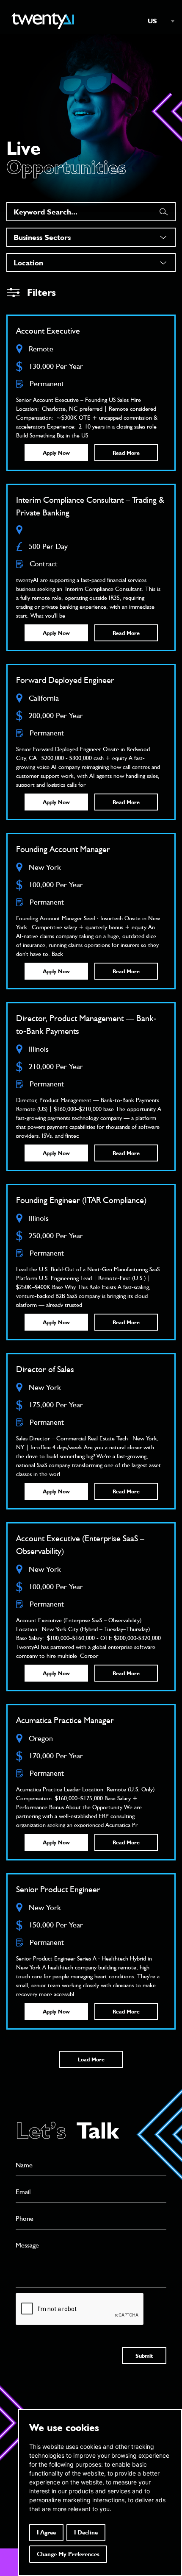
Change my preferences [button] (68, 2554)
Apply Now (56, 453)
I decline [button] (86, 2532)
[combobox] (157, 21)
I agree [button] (46, 2532)
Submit (144, 2356)
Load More (91, 2059)
